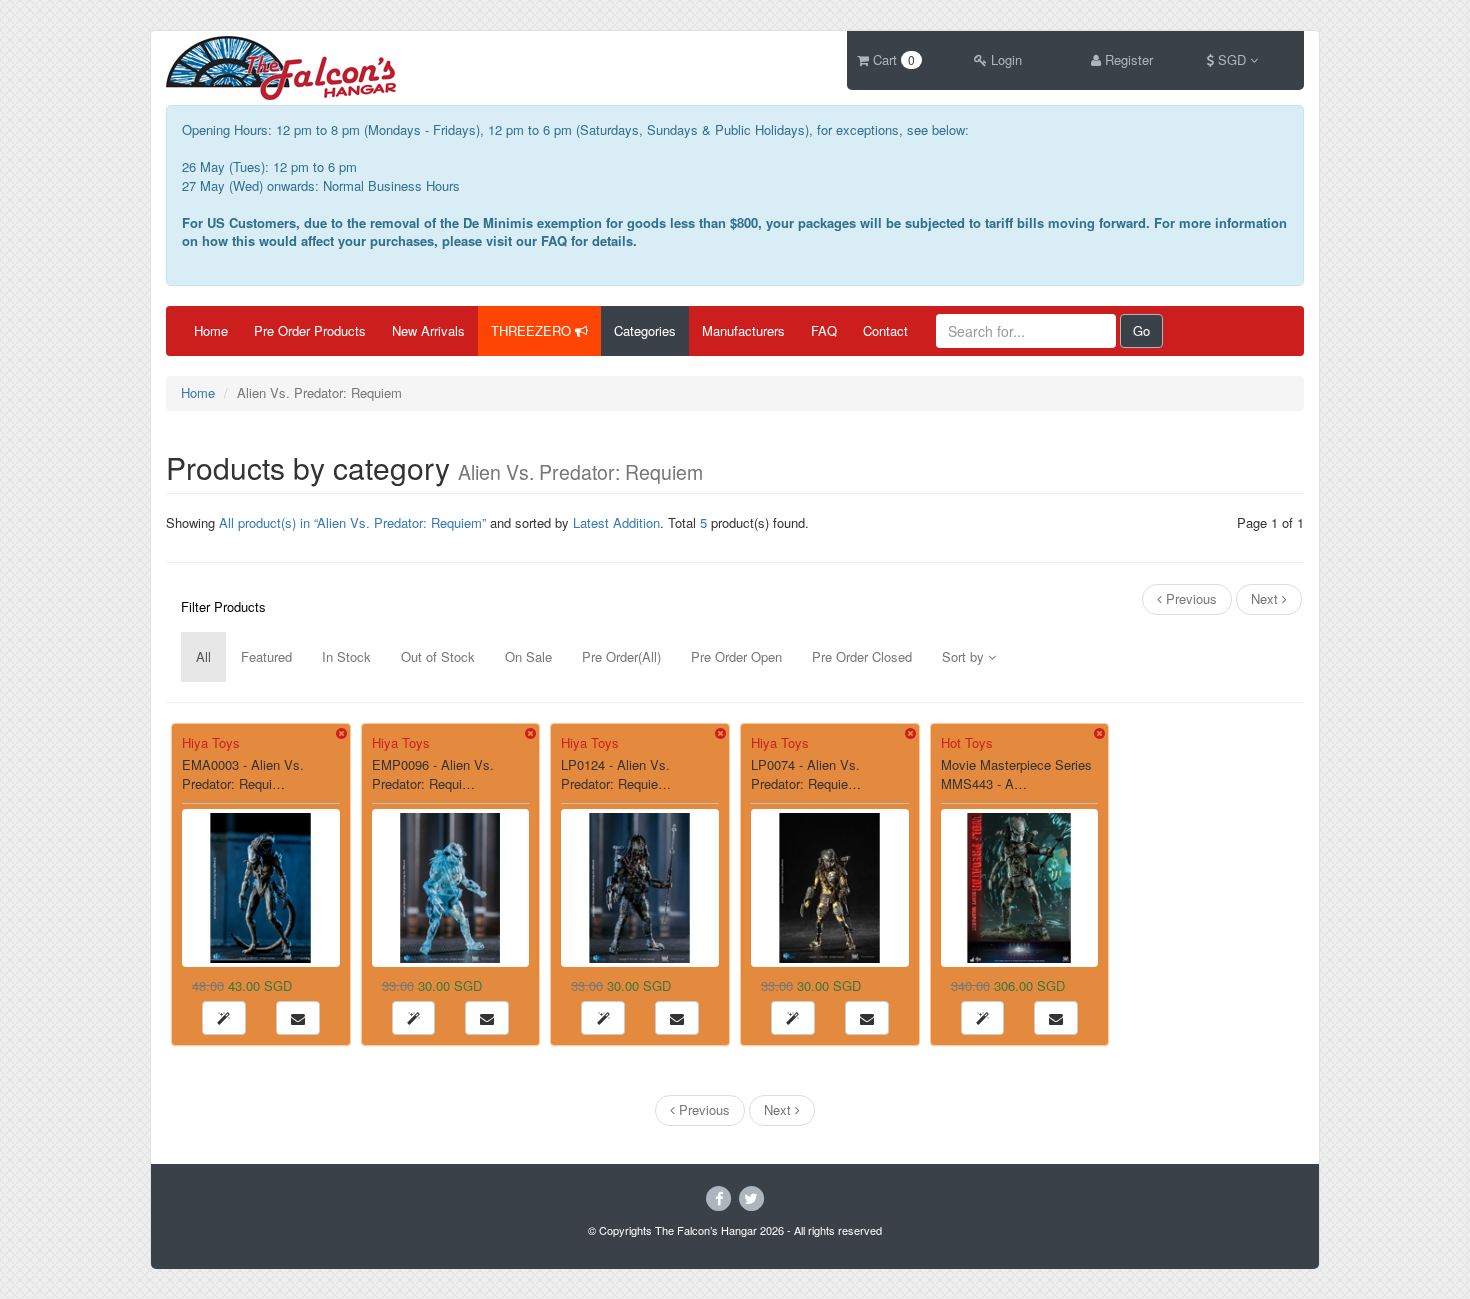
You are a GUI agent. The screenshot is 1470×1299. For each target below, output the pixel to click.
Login (1004, 59)
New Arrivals (428, 330)
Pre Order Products (310, 330)
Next (1266, 598)
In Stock (346, 656)
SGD (1232, 59)
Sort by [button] (965, 656)
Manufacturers (743, 330)
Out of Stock (438, 656)
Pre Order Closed (862, 656)
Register (1127, 59)
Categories (645, 330)
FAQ (824, 330)
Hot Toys (967, 742)
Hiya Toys (211, 742)
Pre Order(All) (621, 656)
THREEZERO (533, 330)
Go (1141, 330)
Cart (892, 59)
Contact (885, 330)
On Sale (528, 656)
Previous (1189, 598)
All (203, 656)
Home (211, 330)
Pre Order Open (736, 656)
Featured (266, 656)
